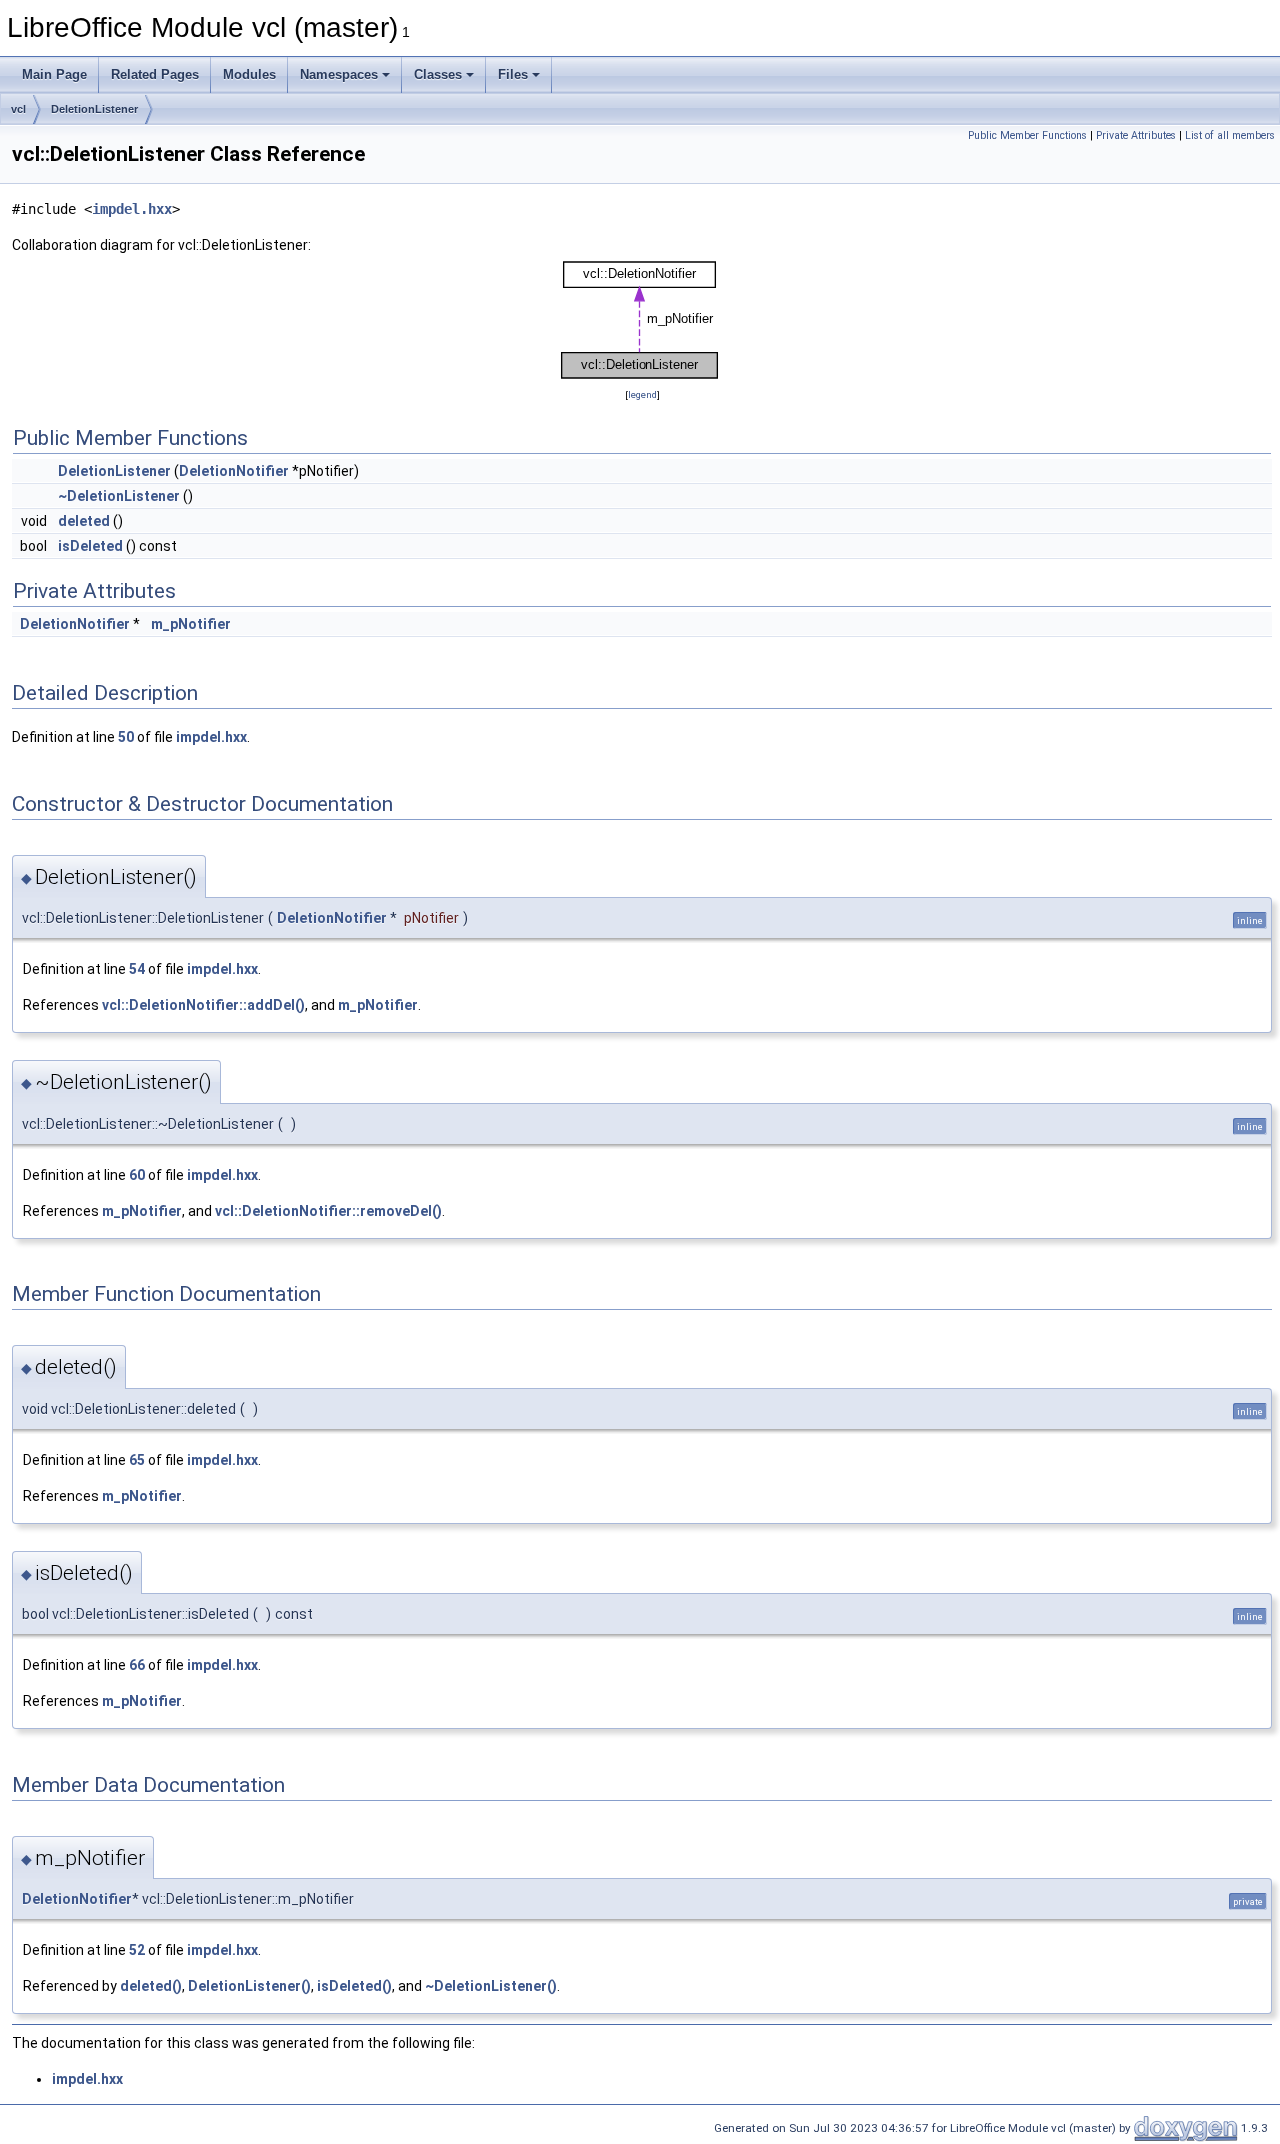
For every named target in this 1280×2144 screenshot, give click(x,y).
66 (137, 1665)
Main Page (54, 74)
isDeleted (90, 546)
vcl (18, 109)
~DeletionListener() (491, 1986)
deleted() (151, 1986)
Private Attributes (1136, 135)
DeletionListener (94, 109)
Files (513, 74)
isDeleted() (354, 1986)
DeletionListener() (249, 1986)
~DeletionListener (119, 496)
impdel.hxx (132, 209)
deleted (84, 521)
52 (137, 1950)
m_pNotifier (191, 624)
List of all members (1230, 135)
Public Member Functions (1027, 135)
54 (137, 969)
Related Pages (155, 74)
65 (137, 1460)
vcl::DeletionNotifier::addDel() (203, 1005)
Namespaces (339, 74)
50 (126, 737)
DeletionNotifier (234, 471)
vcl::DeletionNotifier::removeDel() (328, 1211)
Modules (249, 74)
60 (137, 1175)
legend (642, 394)
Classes (438, 74)
